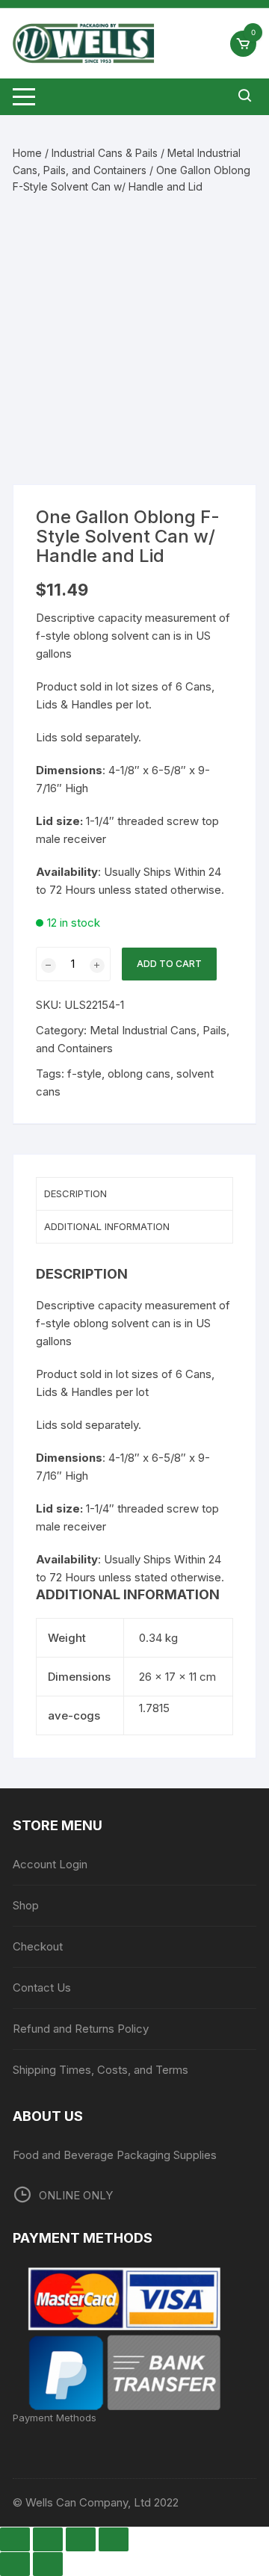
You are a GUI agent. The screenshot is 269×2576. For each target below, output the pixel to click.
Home (27, 153)
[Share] (81, 2539)
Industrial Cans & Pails (105, 153)
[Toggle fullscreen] (48, 2539)
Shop (26, 1905)
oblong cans (139, 1074)
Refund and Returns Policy (81, 2029)
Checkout (38, 1946)
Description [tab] (75, 1193)
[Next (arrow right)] (48, 2564)
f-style (84, 1074)
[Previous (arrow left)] (15, 2564)
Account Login (50, 1864)
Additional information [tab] (107, 1226)
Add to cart (169, 964)
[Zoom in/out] (15, 2539)
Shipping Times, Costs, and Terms (101, 2070)
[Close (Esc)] (114, 2539)
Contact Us (42, 1987)
